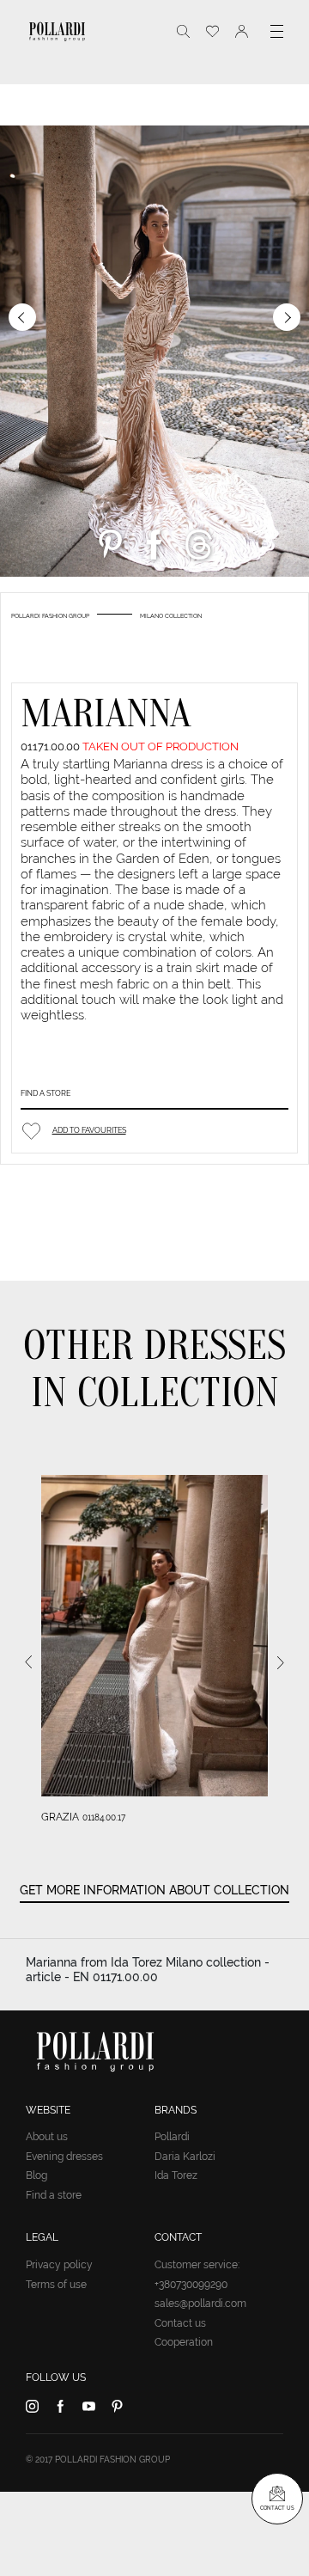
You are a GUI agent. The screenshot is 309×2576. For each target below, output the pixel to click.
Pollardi (172, 2137)
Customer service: (197, 2265)
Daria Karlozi (185, 2157)
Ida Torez (176, 2175)
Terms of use (56, 2285)
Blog (36, 2175)
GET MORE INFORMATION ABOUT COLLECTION (154, 1890)
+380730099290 (191, 2285)
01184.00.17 (104, 1817)
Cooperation (184, 2342)
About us (47, 2137)
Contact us (180, 2323)
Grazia (60, 1817)
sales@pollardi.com (200, 2304)
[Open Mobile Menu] (277, 31)
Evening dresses (64, 2157)
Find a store (45, 1093)
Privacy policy (59, 2265)
